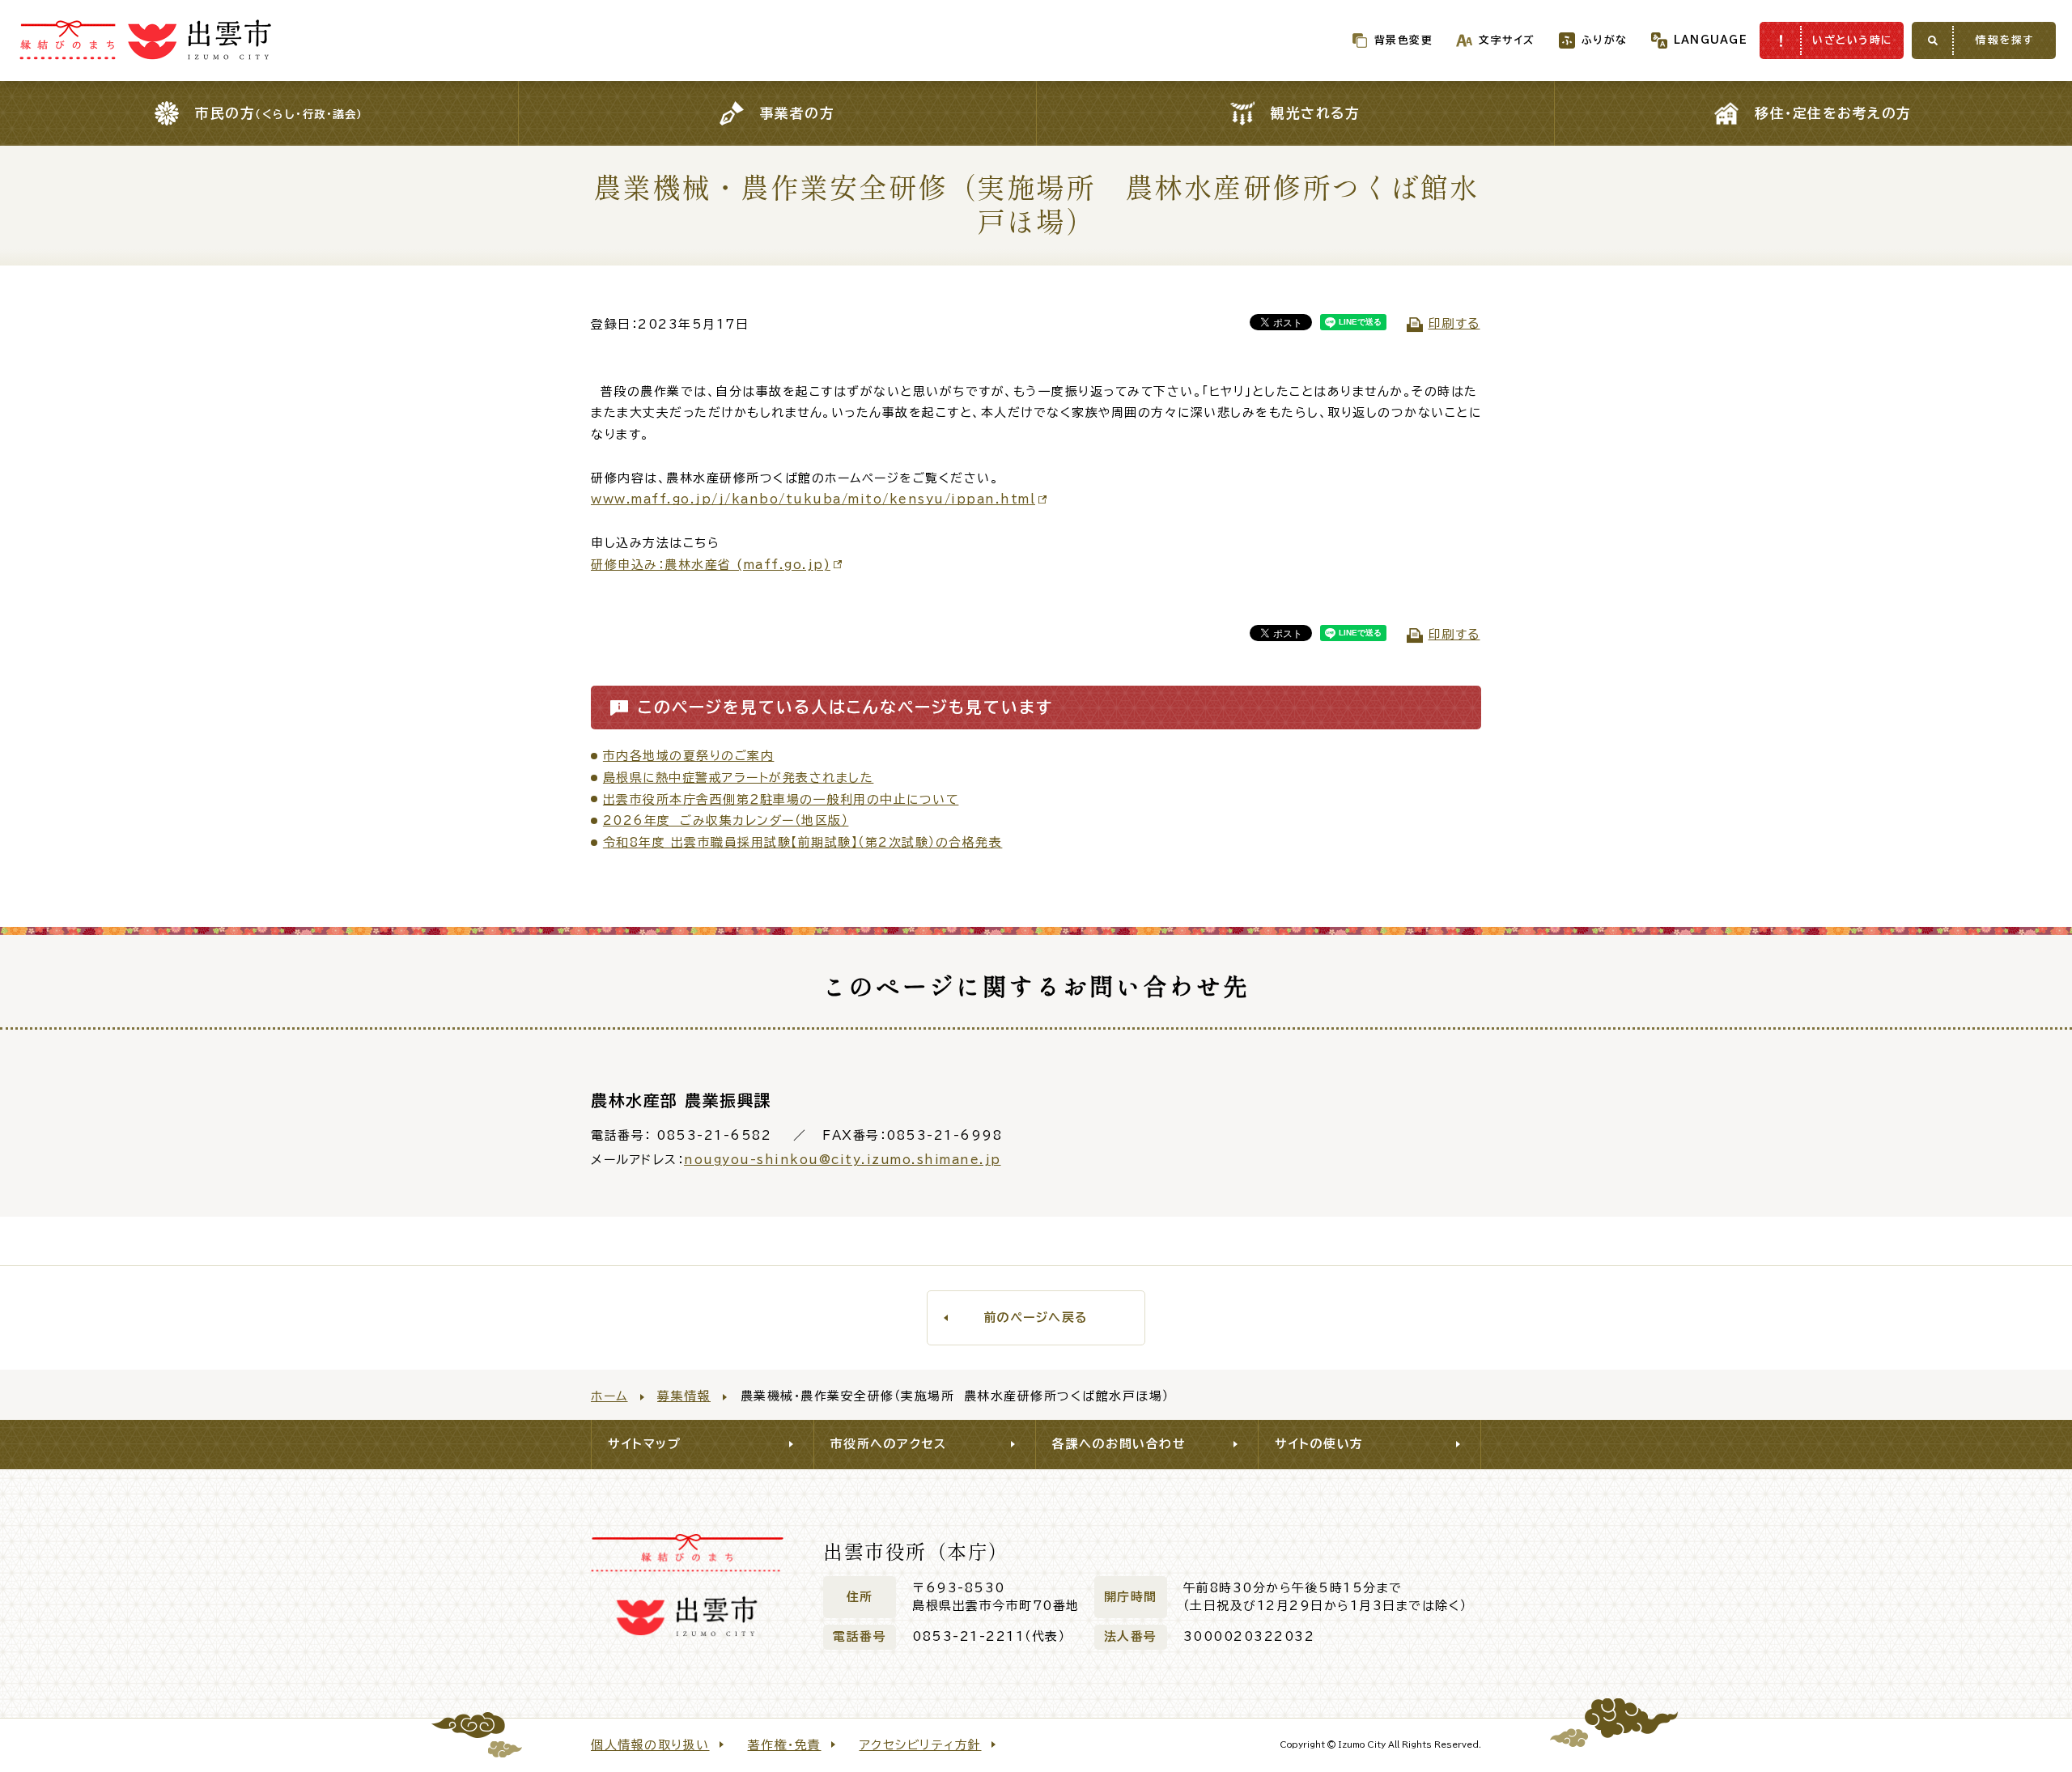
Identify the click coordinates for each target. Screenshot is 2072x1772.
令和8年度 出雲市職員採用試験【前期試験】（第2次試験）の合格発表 (803, 842)
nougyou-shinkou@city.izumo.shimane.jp (843, 1160)
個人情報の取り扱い (650, 1745)
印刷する (1454, 323)
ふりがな (1605, 40)
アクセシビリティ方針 (921, 1745)
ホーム (609, 1396)
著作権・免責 (785, 1745)
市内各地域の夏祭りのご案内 (689, 756)
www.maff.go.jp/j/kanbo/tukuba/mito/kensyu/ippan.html (813, 499)
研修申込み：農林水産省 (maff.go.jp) (711, 565)
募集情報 (684, 1396)
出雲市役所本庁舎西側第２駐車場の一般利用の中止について (781, 799)
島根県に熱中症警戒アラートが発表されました (739, 778)
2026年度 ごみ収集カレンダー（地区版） (726, 820)
